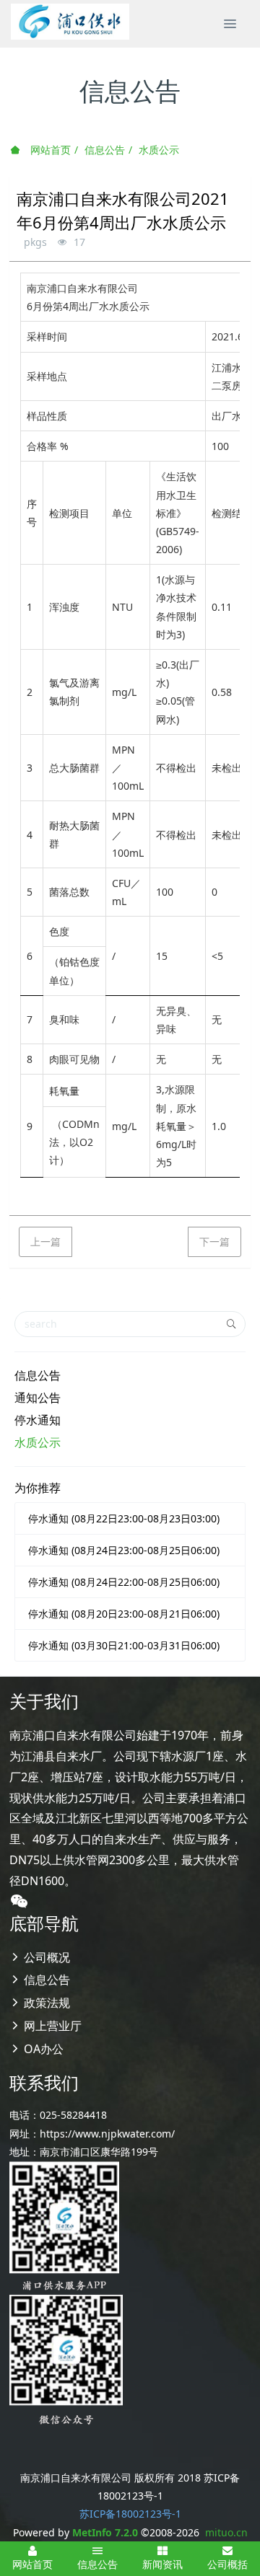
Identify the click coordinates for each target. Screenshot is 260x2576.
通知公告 (38, 1398)
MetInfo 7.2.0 (105, 2532)
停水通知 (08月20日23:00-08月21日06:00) (124, 1614)
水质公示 (159, 150)
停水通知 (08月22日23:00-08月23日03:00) (124, 1518)
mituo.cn (226, 2532)
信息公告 (105, 150)
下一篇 (214, 1241)
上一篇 (45, 1241)
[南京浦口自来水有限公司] (70, 22)
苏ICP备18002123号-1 (130, 2514)
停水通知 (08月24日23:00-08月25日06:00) (124, 1550)
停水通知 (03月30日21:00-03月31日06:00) (124, 1645)
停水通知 (38, 1420)
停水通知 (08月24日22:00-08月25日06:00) (124, 1582)
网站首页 (49, 150)
